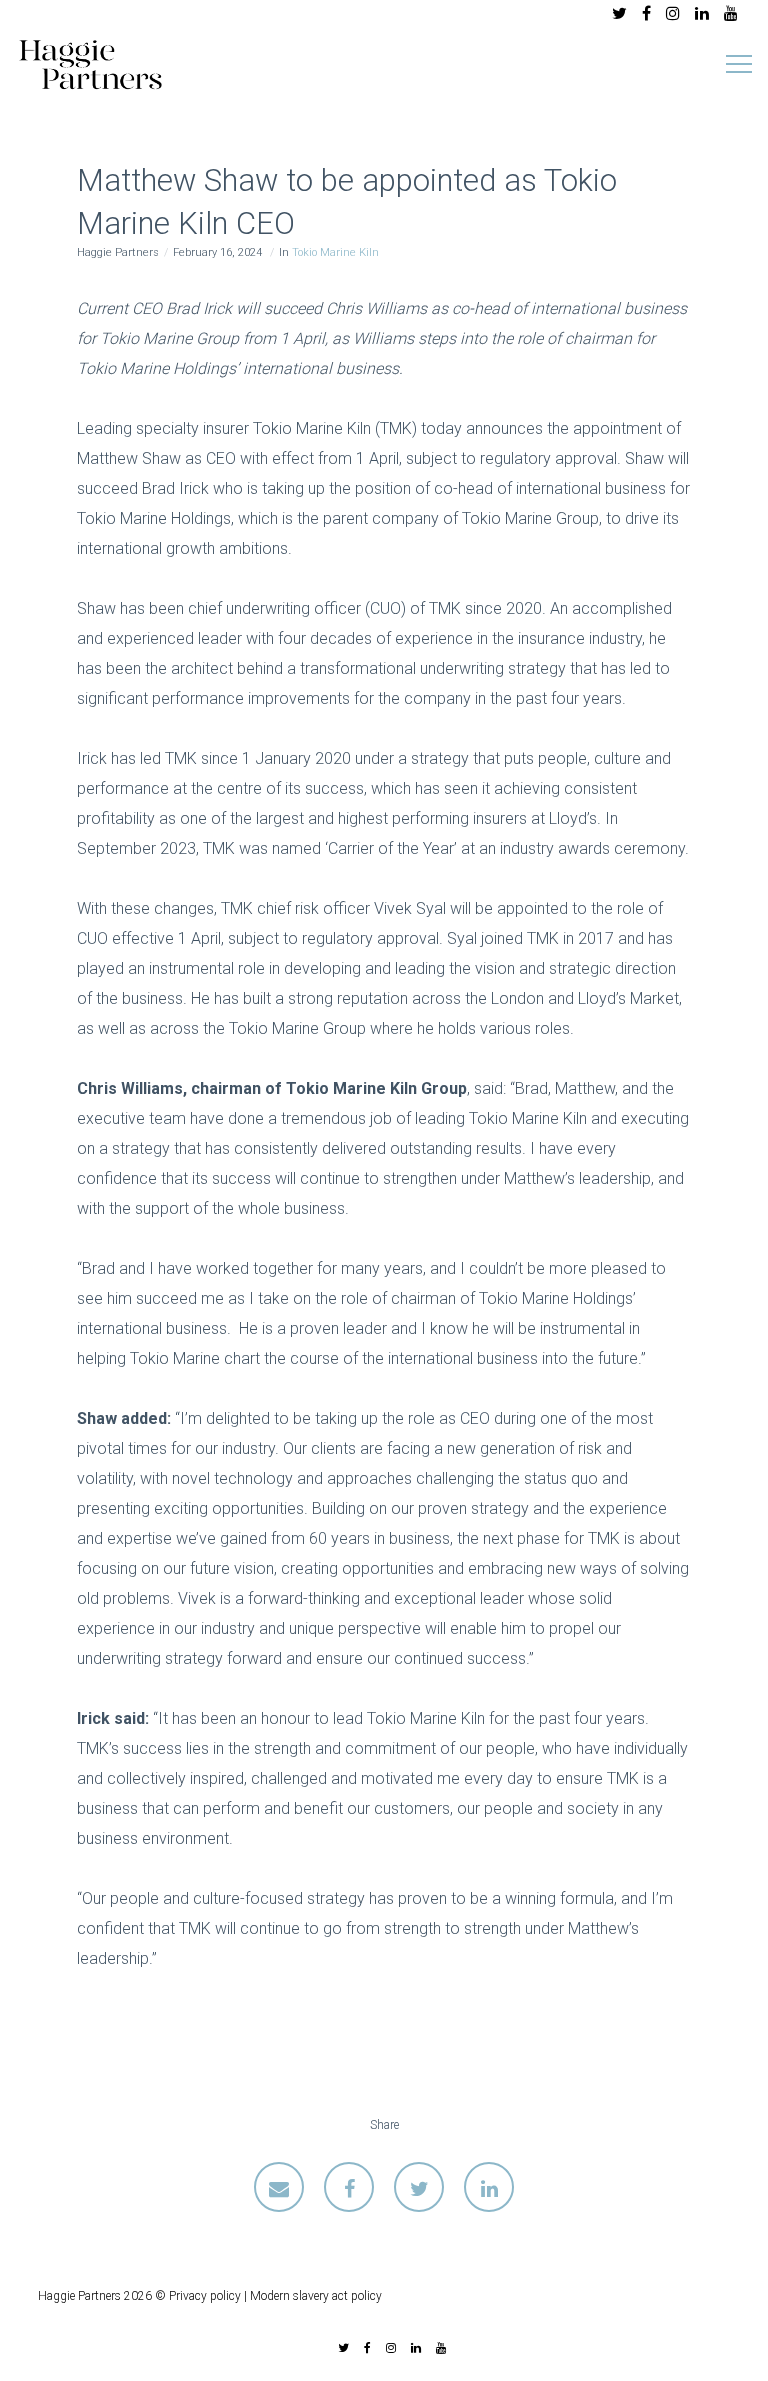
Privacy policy (205, 2296)
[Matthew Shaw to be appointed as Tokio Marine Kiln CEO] (279, 2187)
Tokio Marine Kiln (335, 252)
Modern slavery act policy (316, 2296)
